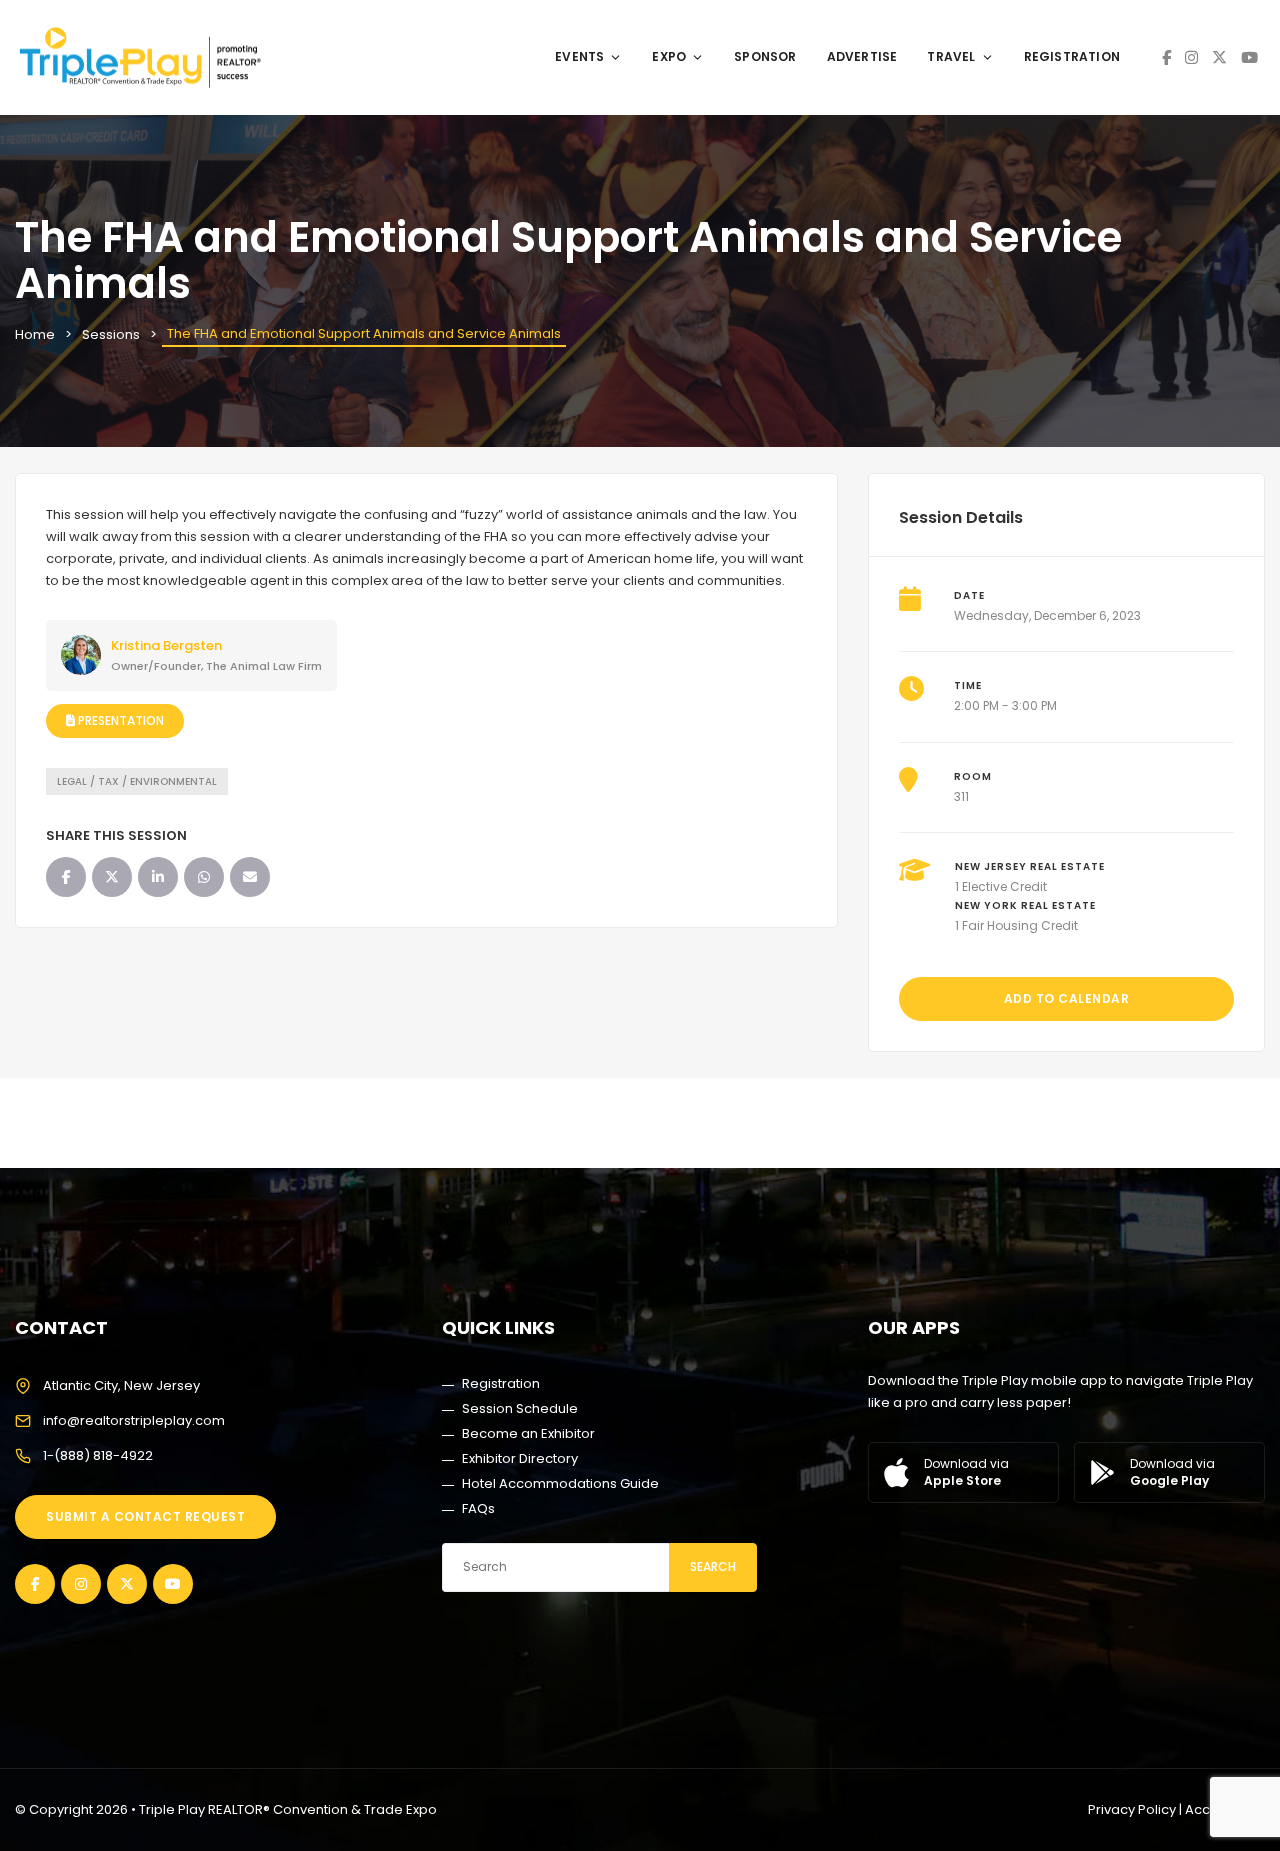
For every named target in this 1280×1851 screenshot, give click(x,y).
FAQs (478, 1508)
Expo (669, 56)
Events (579, 56)
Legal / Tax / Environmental (137, 781)
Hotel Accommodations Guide (560, 1483)
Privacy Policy (1132, 1809)
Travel (951, 56)
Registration (1072, 56)
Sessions (111, 334)
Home (35, 334)
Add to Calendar (1067, 998)
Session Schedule (520, 1408)
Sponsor (765, 56)
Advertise (862, 56)
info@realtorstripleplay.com (134, 1420)
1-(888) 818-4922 (98, 1455)
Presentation (119, 720)
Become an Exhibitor (528, 1433)
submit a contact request (145, 1516)
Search (713, 1566)
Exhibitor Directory (520, 1458)
